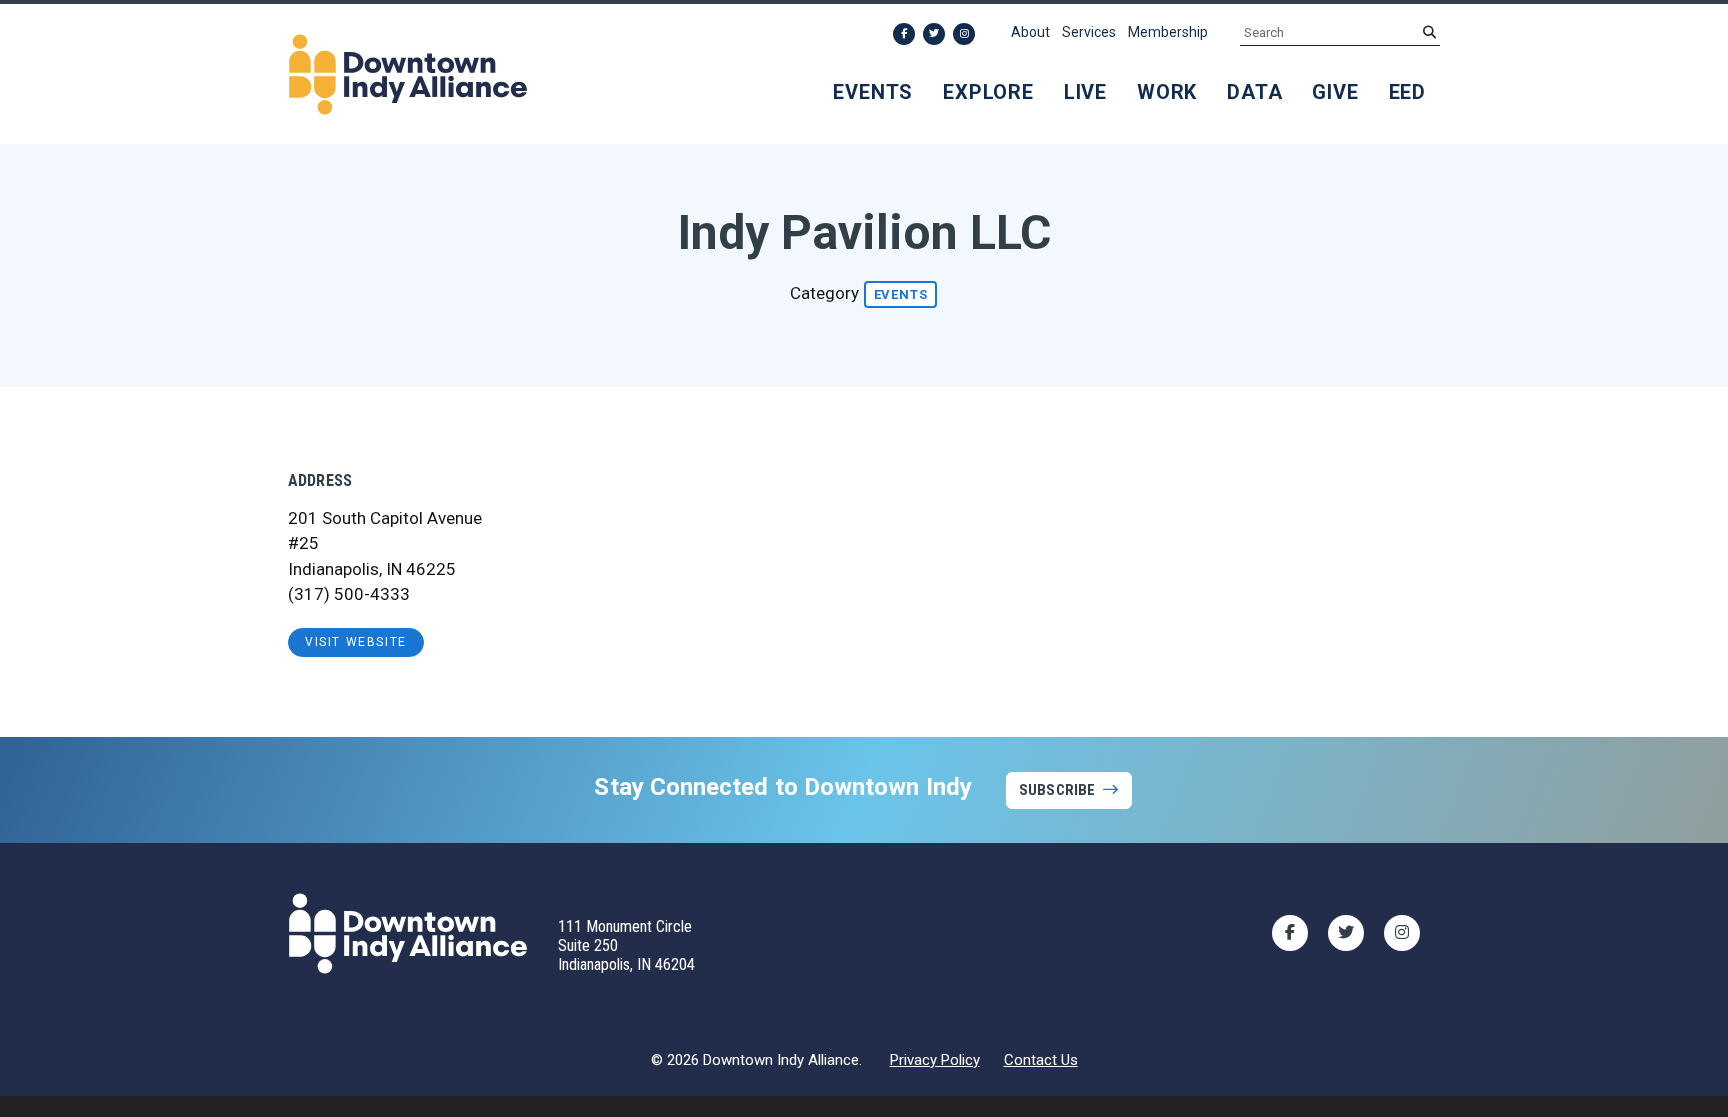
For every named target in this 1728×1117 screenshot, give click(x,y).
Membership (1168, 32)
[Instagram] (964, 34)
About (1030, 32)
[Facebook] (904, 34)
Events (873, 92)
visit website (356, 642)
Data (1254, 92)
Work (1167, 92)
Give (1335, 92)
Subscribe (1057, 790)
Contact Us (1041, 1060)
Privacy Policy (935, 1060)
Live (1085, 92)
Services (1089, 32)
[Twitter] (934, 34)
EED (1407, 92)
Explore (988, 92)
